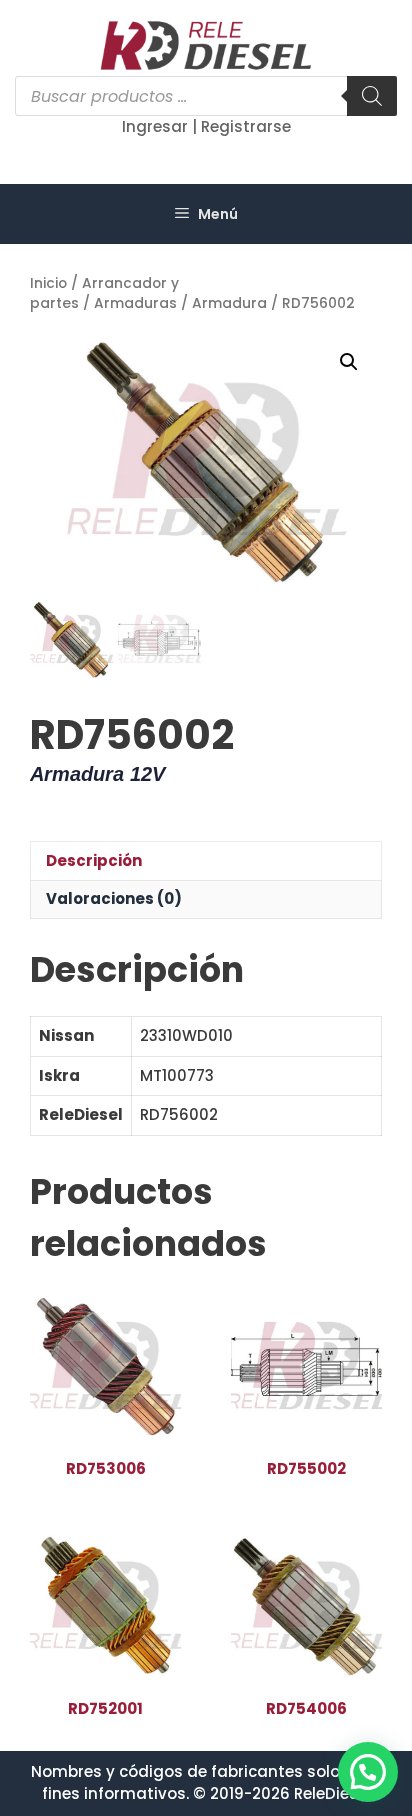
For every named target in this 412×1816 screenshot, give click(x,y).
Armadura (229, 303)
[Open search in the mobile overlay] (206, 96)
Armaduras (135, 303)
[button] (349, 362)
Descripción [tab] (94, 860)
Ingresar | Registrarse (206, 126)
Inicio (48, 283)
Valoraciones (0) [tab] (114, 898)
